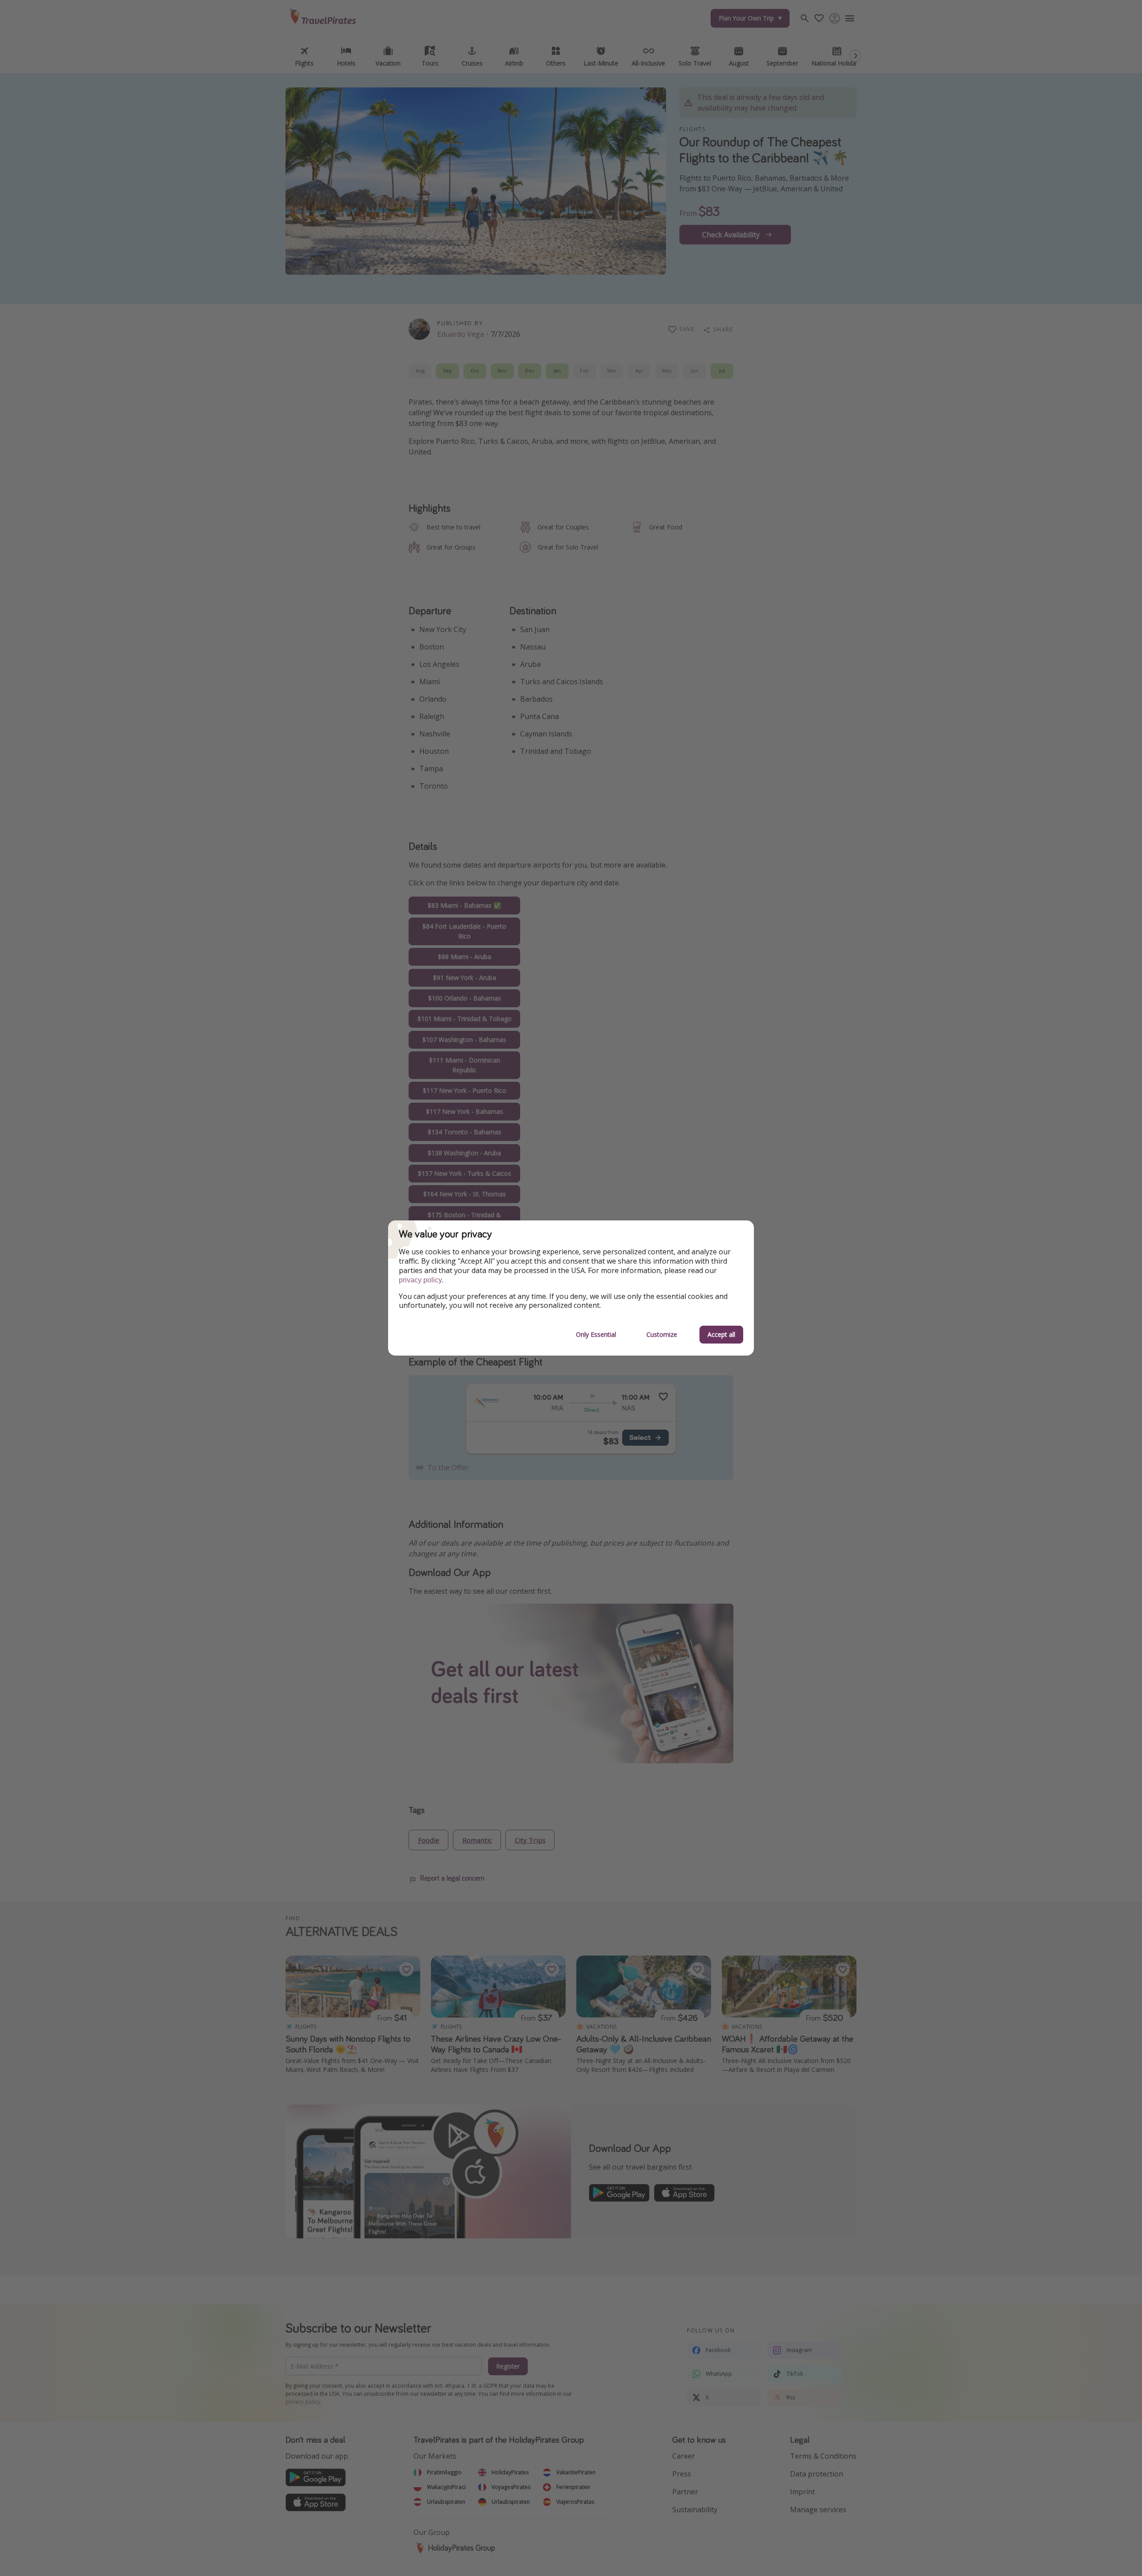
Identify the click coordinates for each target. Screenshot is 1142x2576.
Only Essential (596, 1334)
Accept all (721, 1334)
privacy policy (420, 1280)
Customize (662, 1334)
